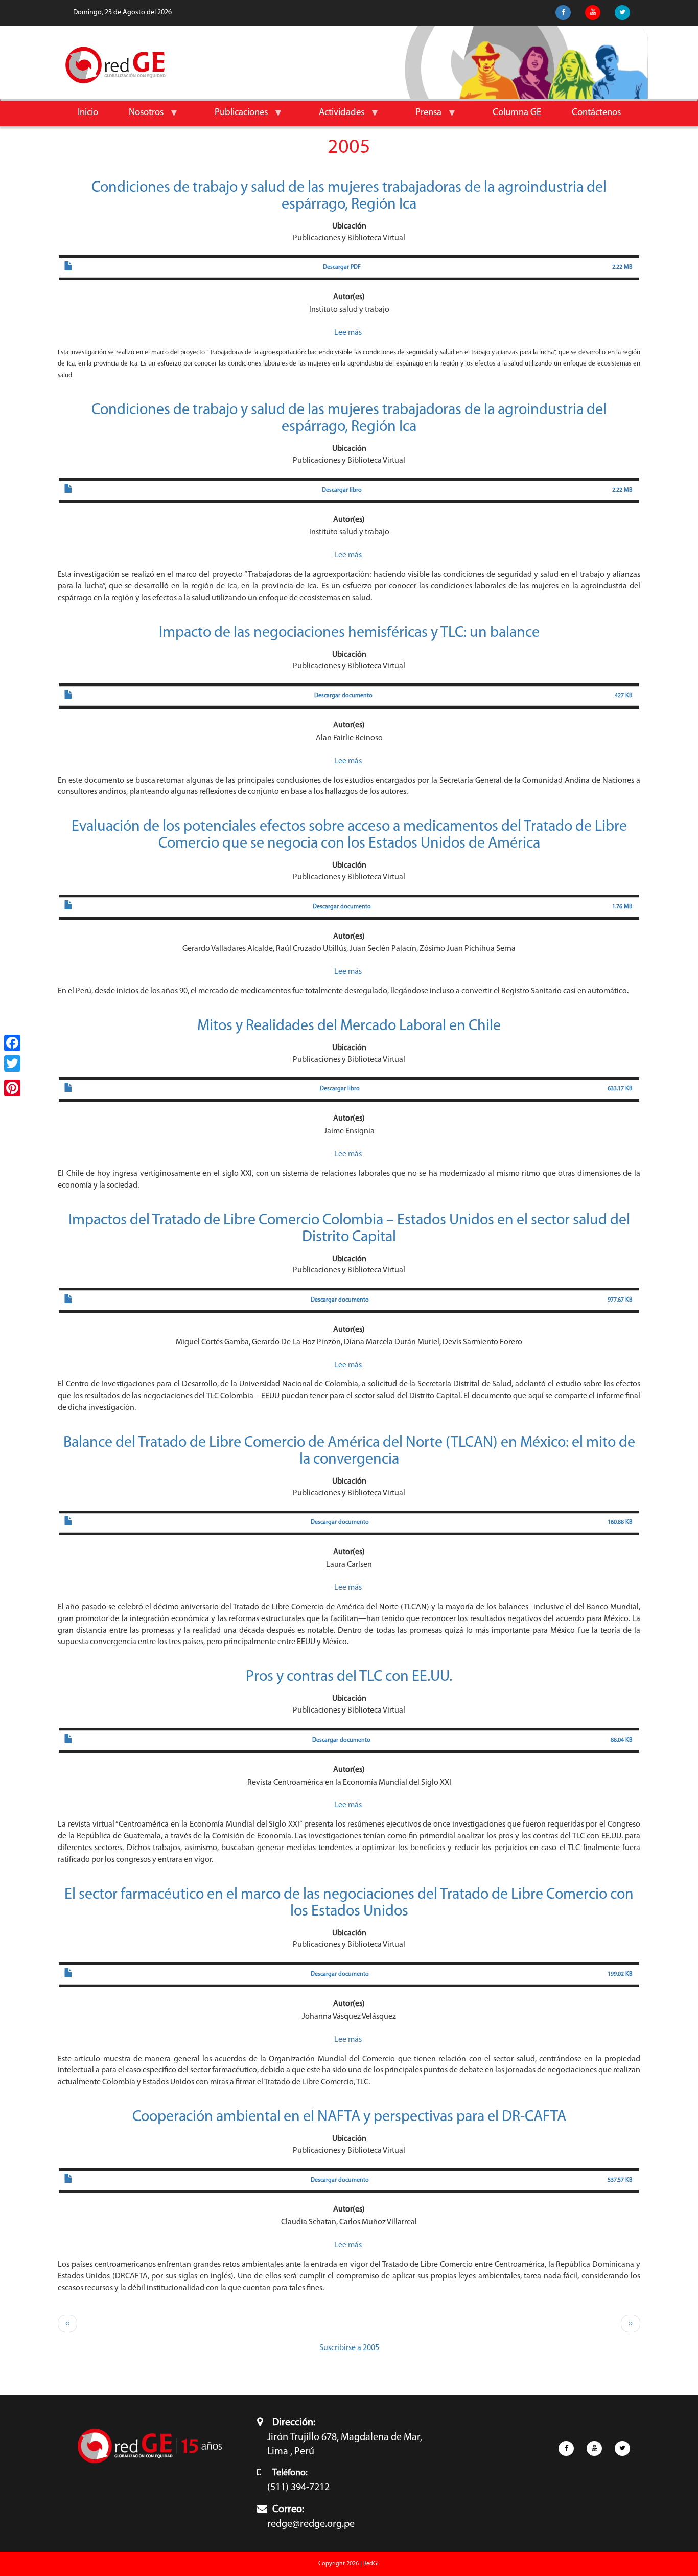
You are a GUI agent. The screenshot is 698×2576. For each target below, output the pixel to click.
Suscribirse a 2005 (349, 2348)
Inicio (88, 113)
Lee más (348, 333)
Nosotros (138, 117)
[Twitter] (12, 1063)
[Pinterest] (12, 1088)
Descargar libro (342, 490)
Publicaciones (234, 117)
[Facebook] (12, 1043)
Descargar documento (343, 696)
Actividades (334, 117)
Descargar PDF (342, 267)
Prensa (421, 117)
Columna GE (517, 113)
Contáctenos (596, 113)
